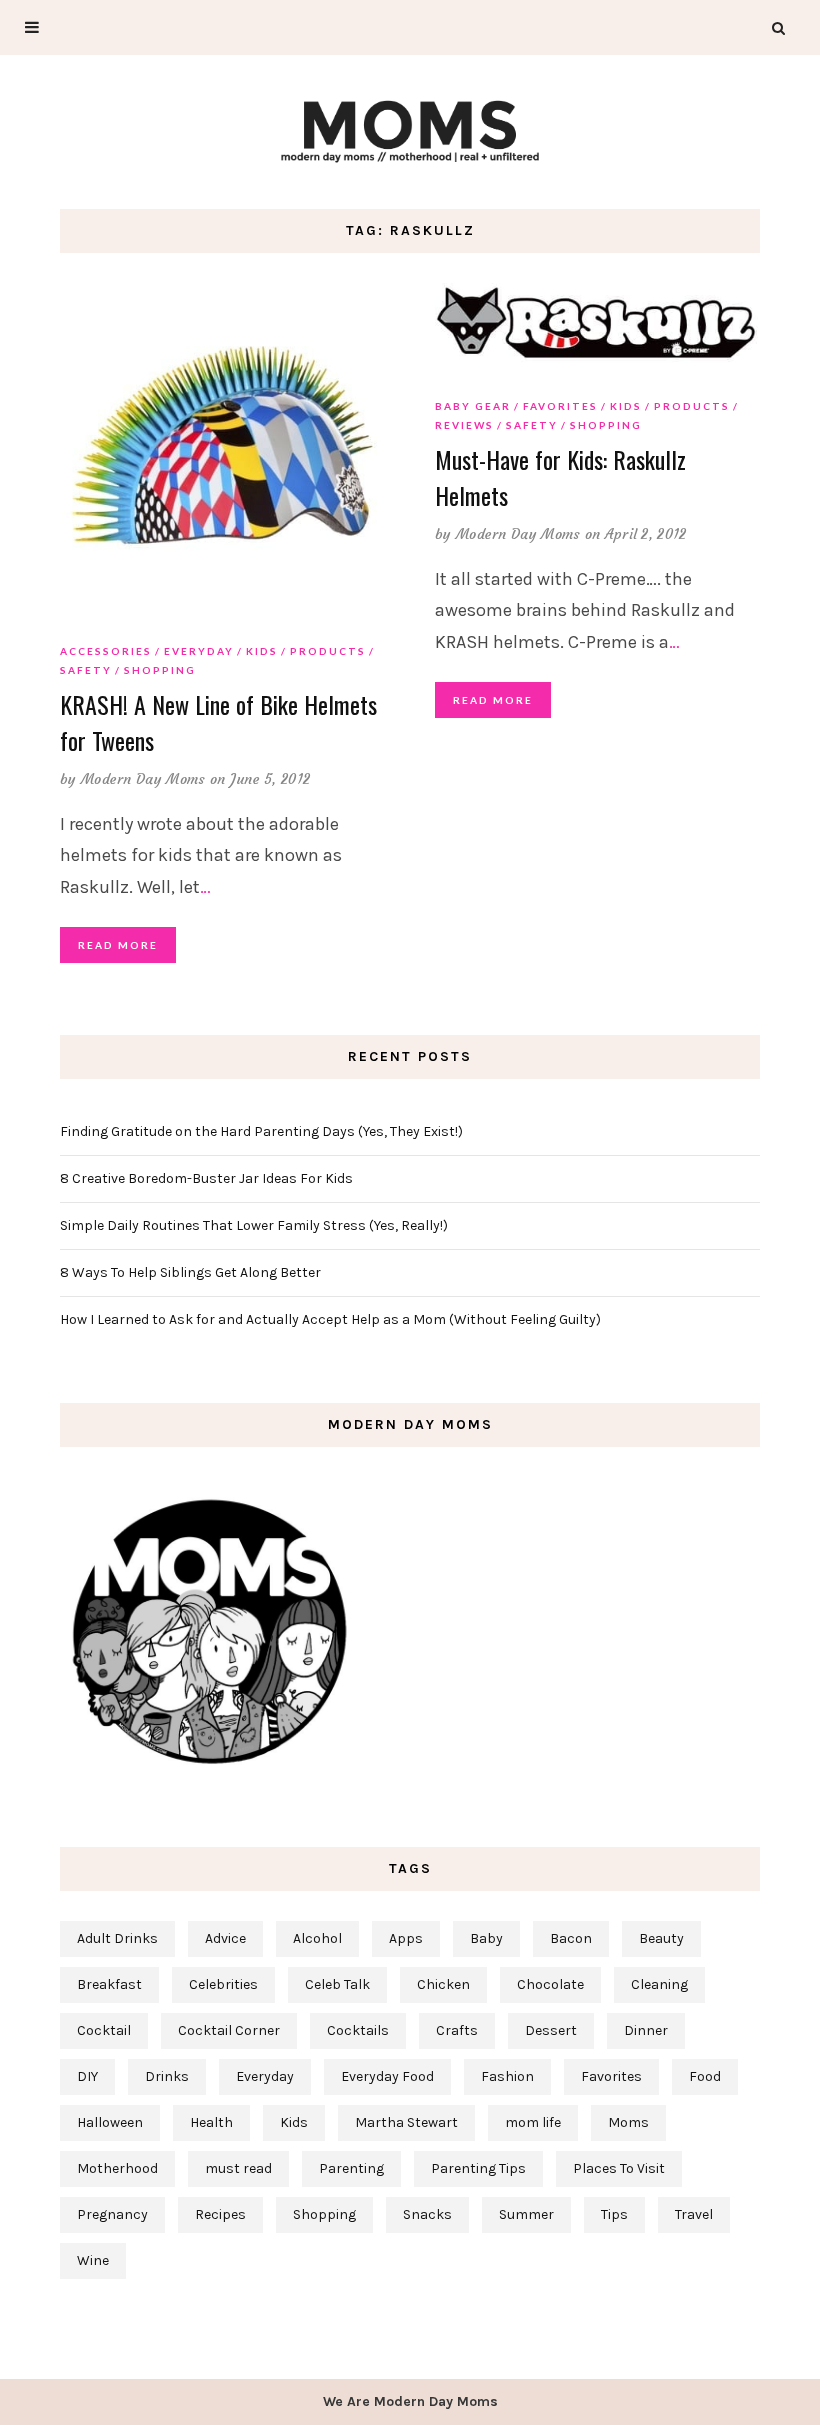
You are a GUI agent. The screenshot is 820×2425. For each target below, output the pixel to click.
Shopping (160, 670)
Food (705, 2076)
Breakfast (109, 1984)
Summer (526, 2214)
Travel (694, 2214)
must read (238, 2168)
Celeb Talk (337, 1984)
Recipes (220, 2214)
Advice (225, 1938)
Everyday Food (387, 2076)
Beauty (661, 1938)
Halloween (110, 2122)
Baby (486, 1938)
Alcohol (317, 1938)
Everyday (199, 651)
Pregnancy (112, 2214)
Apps (406, 1938)
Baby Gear (473, 406)
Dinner (646, 2030)
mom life (533, 2122)
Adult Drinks (117, 1938)
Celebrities (223, 1984)
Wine (93, 2260)
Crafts (457, 2030)
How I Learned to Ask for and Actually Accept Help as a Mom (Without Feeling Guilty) (330, 1319)
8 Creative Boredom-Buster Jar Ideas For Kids (206, 1178)
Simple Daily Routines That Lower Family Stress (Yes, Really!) (254, 1225)
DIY (87, 2076)
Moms (628, 2122)
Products (328, 651)
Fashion (507, 2076)
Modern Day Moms (143, 779)
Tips (614, 2214)
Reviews (464, 425)
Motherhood (117, 2168)
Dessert (551, 2030)
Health (211, 2122)
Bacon (571, 1938)
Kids (262, 651)
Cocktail (104, 2030)
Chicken (443, 1984)
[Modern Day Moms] (410, 128)
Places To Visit (619, 2168)
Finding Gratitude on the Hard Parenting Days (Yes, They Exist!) (261, 1131)
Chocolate (550, 1984)
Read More (118, 945)
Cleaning (659, 1984)
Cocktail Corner (229, 2030)
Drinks (167, 2076)
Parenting (351, 2168)
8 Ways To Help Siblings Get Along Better (190, 1272)
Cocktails (358, 2030)
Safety (86, 670)
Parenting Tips (478, 2168)
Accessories (106, 651)
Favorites (560, 406)
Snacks (427, 2214)
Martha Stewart (406, 2122)
